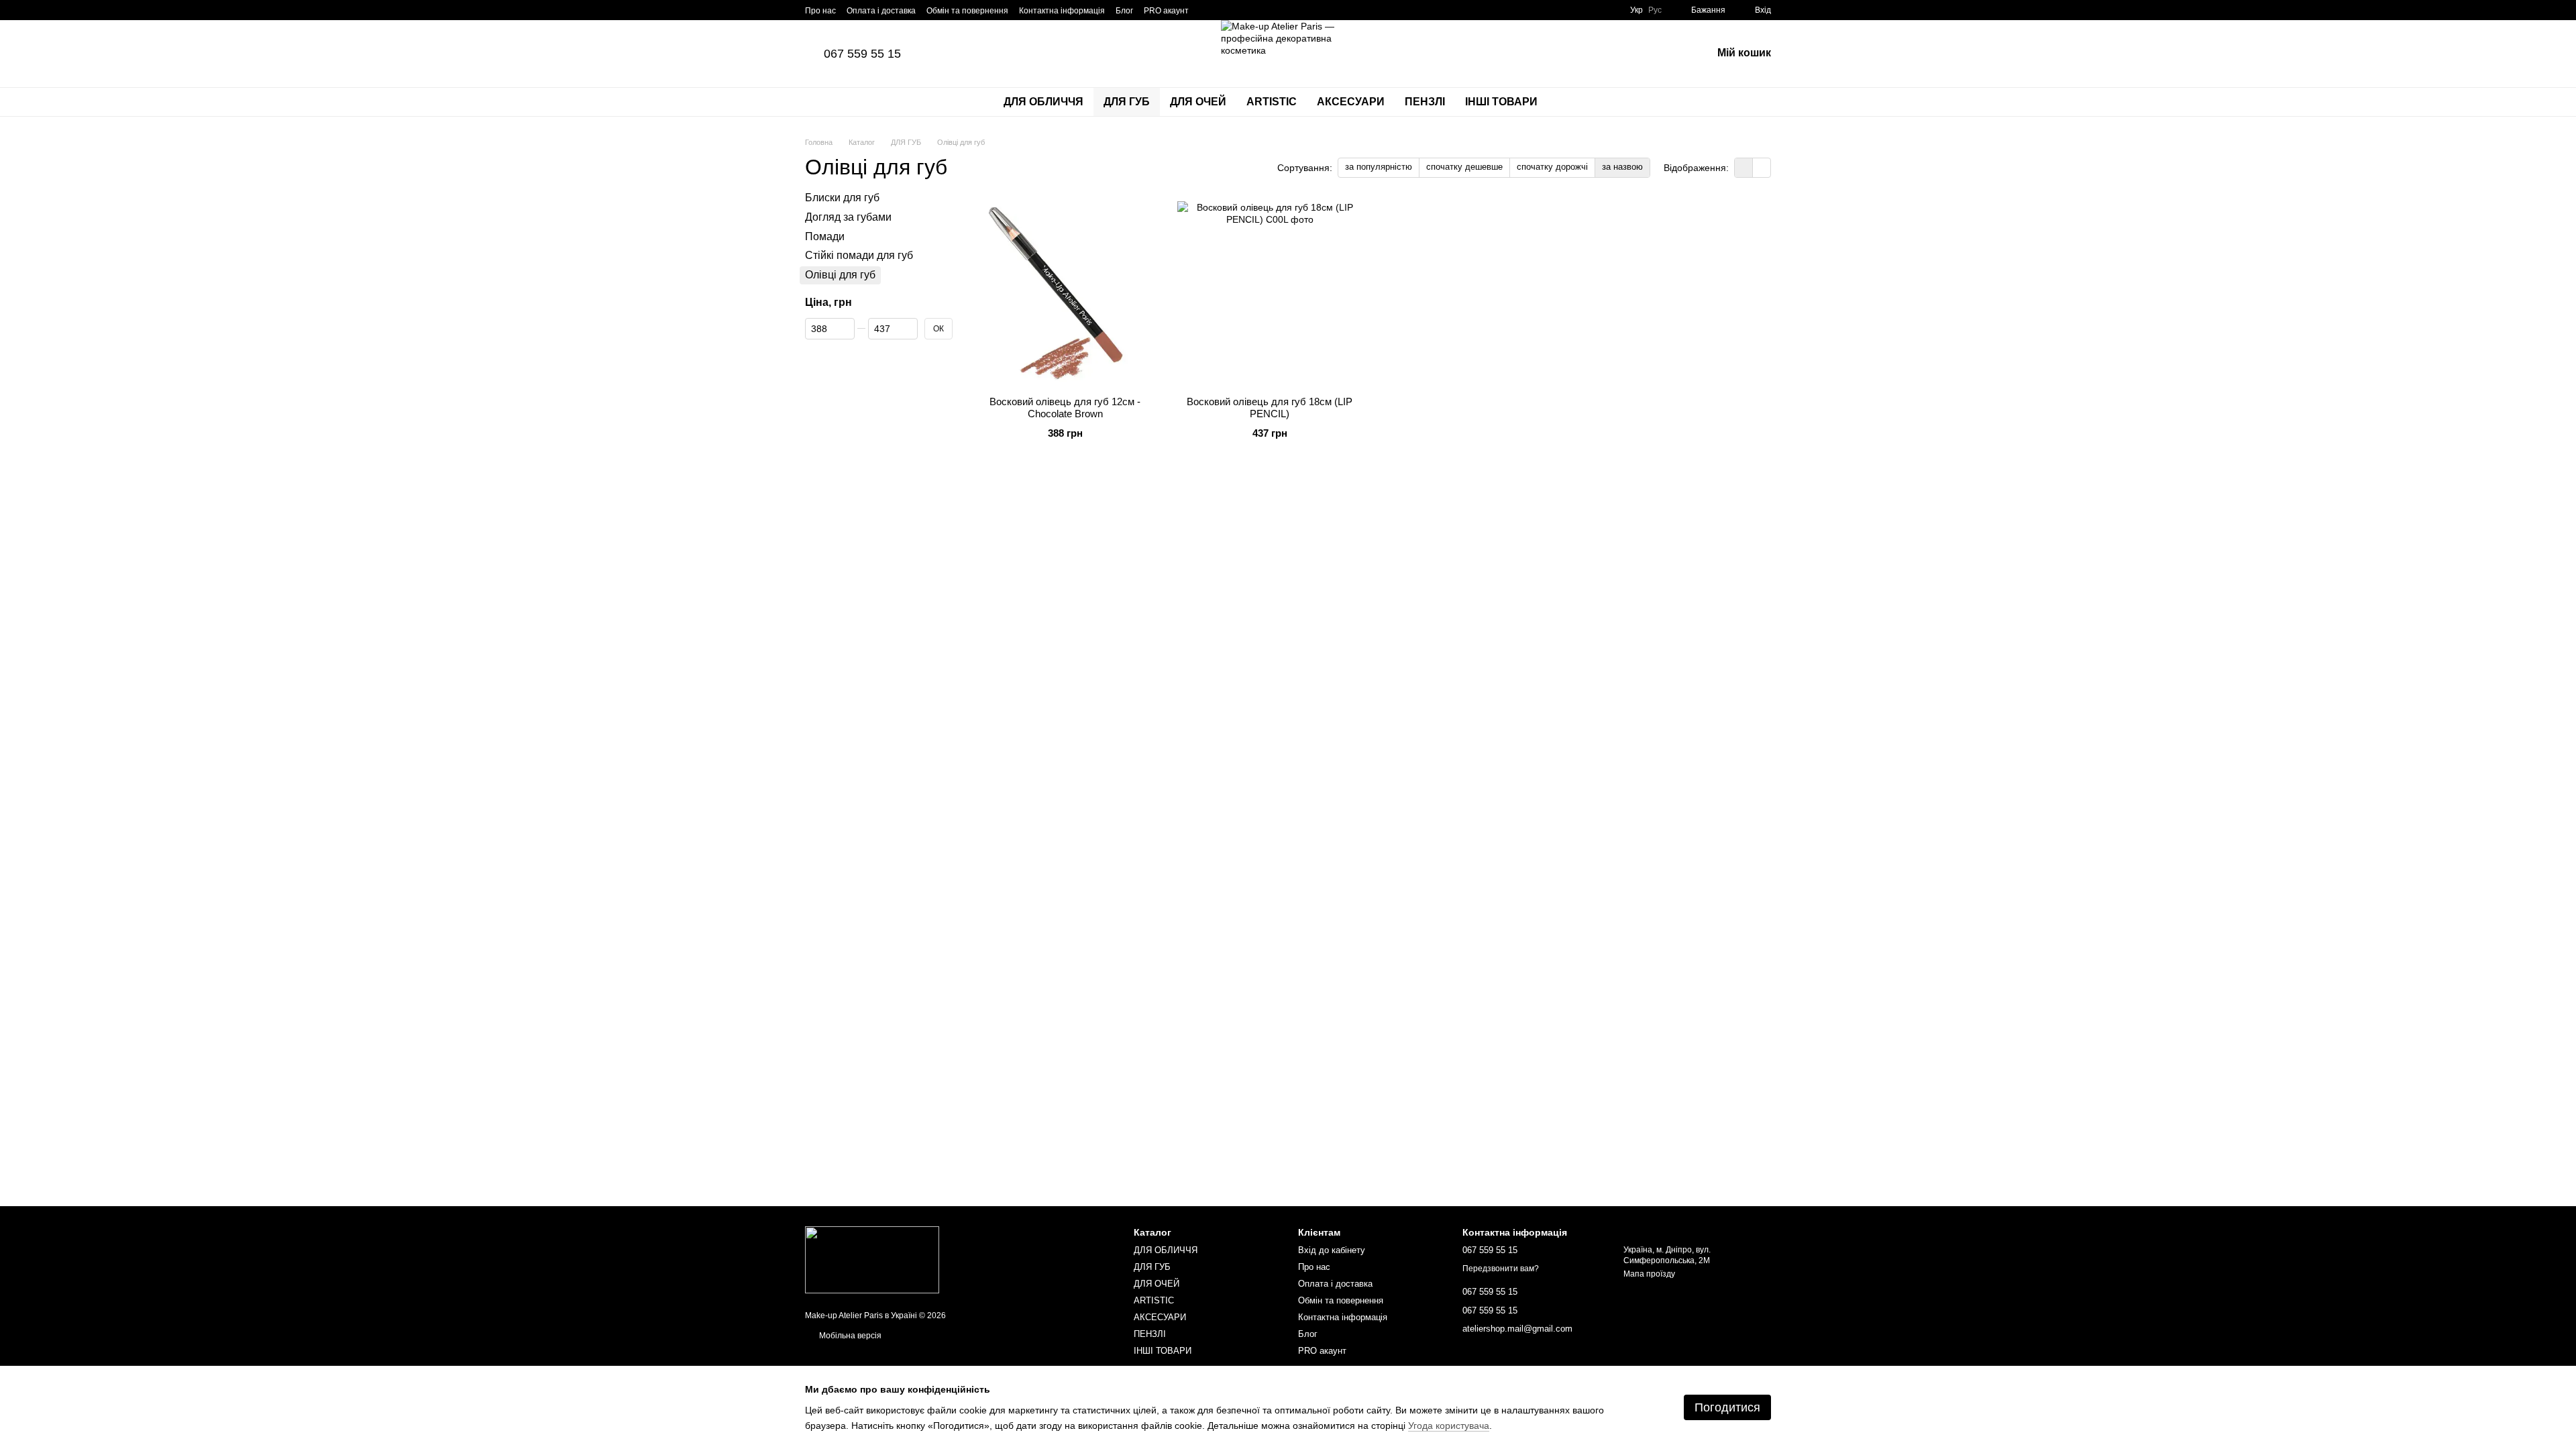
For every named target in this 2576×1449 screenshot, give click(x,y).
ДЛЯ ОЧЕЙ (1198, 102)
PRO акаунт (1166, 11)
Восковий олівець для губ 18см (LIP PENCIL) (1270, 408)
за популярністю (1379, 167)
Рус (1655, 10)
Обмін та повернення (967, 11)
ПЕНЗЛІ (1425, 102)
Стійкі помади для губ (859, 256)
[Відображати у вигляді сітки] (1744, 167)
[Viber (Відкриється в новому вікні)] (1240, 10)
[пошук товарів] (1572, 102)
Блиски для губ (842, 198)
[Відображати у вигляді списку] (1762, 167)
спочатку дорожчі (1552, 167)
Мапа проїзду (1649, 1274)
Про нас (820, 11)
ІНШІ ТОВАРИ (1501, 102)
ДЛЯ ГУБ (1127, 102)
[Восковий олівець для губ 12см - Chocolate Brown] (1065, 293)
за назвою (1622, 167)
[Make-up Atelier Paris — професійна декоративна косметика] (872, 1259)
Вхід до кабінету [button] (1332, 1250)
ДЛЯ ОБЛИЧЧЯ (1043, 102)
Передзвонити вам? (1501, 1269)
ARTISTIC (1272, 102)
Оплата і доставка (881, 11)
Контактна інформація (1062, 11)
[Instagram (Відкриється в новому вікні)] (1207, 10)
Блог (1124, 11)
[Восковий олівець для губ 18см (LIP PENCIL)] (1270, 293)
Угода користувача (1449, 1426)
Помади (825, 236)
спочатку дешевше (1464, 167)
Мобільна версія (849, 1336)
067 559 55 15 (862, 54)
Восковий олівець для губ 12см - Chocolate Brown (1065, 408)
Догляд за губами (848, 217)
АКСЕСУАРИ (1351, 102)
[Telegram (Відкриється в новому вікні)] (1224, 10)
